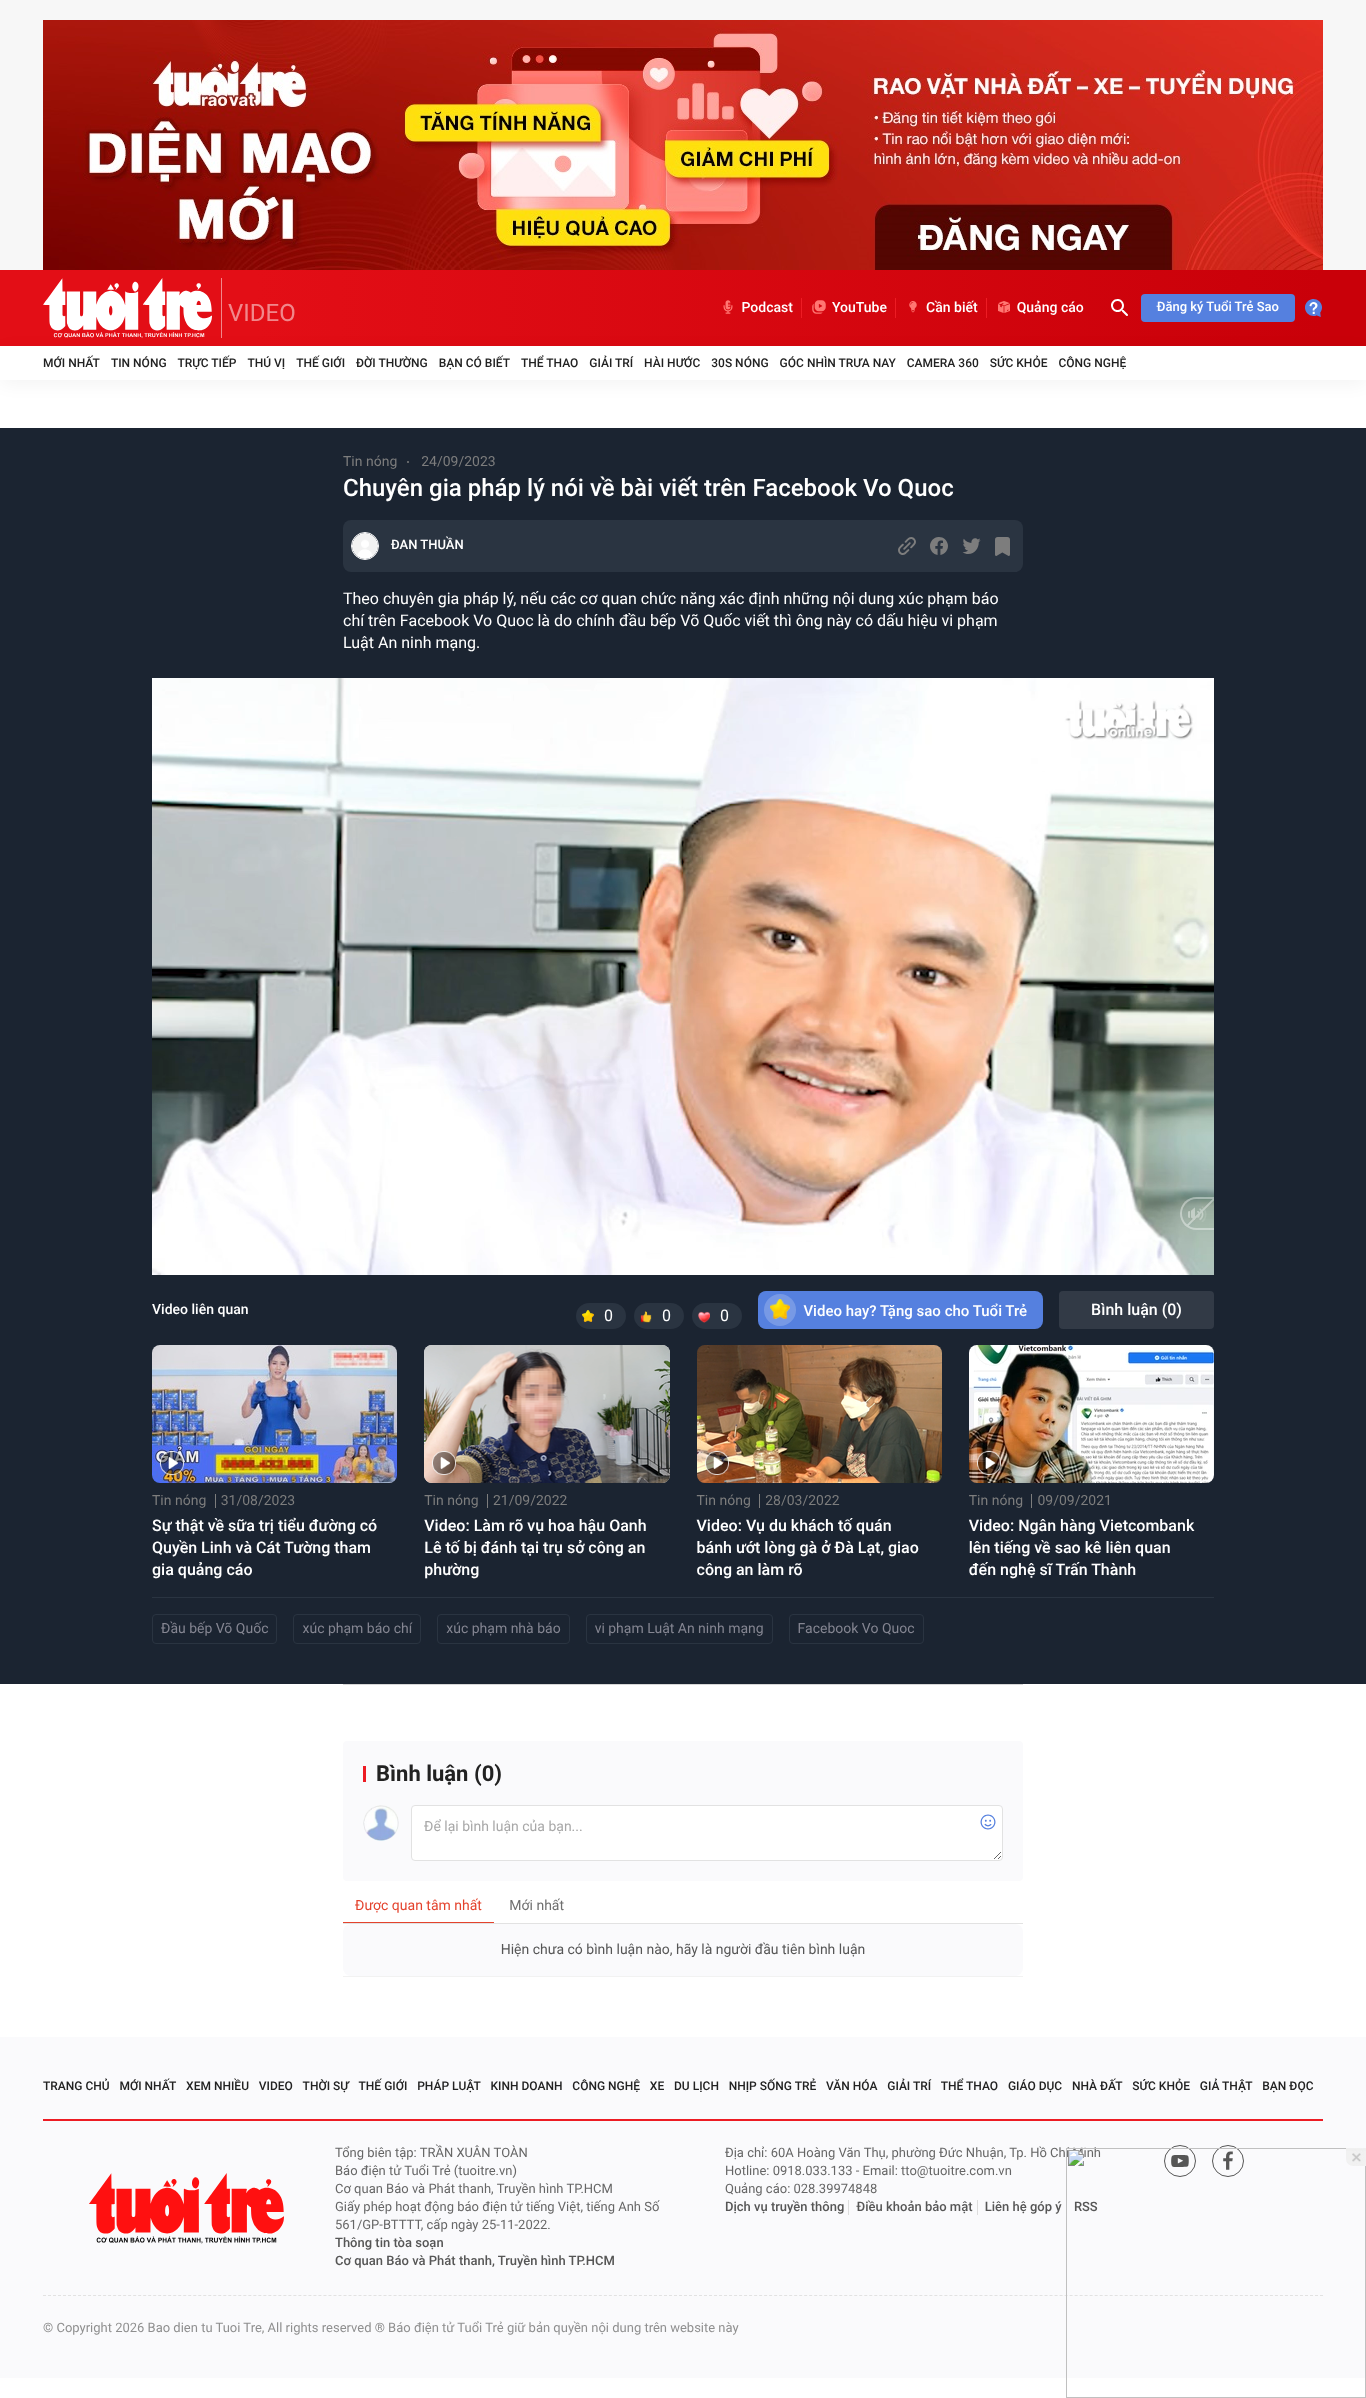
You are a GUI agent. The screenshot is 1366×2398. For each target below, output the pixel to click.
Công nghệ (1092, 363)
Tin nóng (139, 363)
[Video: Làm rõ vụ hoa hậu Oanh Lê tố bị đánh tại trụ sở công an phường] (546, 1414)
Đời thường (392, 363)
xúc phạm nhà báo (503, 1629)
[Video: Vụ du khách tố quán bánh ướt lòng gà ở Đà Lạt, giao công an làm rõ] (819, 1414)
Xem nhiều (217, 2086)
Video (276, 2086)
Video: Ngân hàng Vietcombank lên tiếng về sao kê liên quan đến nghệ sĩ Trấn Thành (1082, 1547)
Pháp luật (449, 2086)
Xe (657, 2086)
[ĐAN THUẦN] (365, 546)
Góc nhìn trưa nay (838, 363)
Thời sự (326, 2086)
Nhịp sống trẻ (773, 2086)
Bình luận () (1136, 1309)
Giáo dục (1035, 2086)
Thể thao (549, 363)
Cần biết (952, 308)
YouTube (859, 308)
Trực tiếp (207, 363)
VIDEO (262, 313)
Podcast (767, 308)
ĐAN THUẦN (427, 545)
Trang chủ (76, 2086)
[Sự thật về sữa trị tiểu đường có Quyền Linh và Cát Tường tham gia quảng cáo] (274, 1414)
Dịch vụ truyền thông (784, 2207)
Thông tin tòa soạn (389, 2243)
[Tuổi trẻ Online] (189, 2208)
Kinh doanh (527, 2086)
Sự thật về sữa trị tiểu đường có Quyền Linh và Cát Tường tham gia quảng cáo (264, 1547)
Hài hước (672, 363)
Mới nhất (71, 363)
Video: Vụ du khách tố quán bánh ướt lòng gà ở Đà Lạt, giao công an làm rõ (808, 1547)
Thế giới (320, 363)
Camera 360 (943, 363)
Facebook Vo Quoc (856, 1629)
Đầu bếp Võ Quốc (214, 1629)
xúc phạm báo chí (357, 1629)
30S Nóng (739, 363)
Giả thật (1226, 2086)
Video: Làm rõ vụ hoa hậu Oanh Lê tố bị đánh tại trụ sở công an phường (535, 1547)
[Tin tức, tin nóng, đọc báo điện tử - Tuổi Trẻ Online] (132, 308)
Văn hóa (852, 2086)
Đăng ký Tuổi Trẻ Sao (1218, 307)
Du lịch (696, 2086)
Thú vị (266, 363)
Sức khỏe (1019, 363)
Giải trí (611, 363)
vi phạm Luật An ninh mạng (679, 1629)
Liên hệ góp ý (1023, 2207)
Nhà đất (1097, 2086)
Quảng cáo (1050, 308)
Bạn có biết (474, 363)
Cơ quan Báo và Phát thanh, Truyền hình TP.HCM (475, 2261)
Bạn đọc (1287, 2086)
